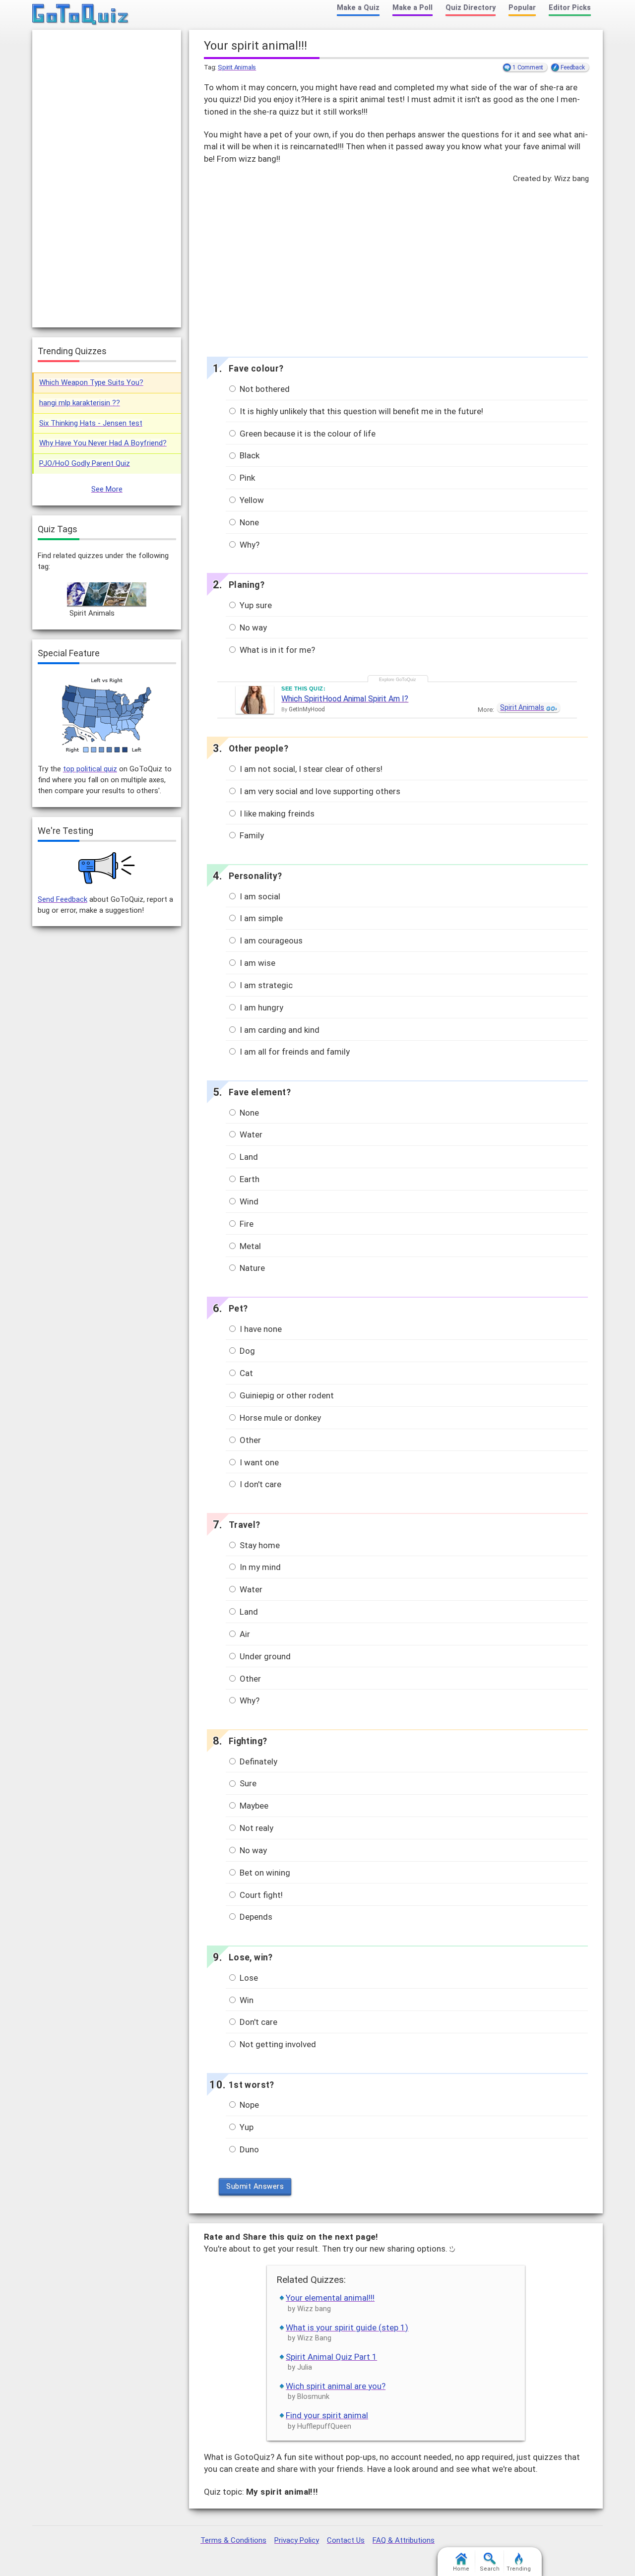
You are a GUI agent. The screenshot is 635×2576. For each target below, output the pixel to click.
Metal (249, 1246)
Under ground (264, 1656)
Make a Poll (413, 8)
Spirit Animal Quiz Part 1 (331, 2357)
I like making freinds (276, 814)
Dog (246, 1351)
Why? (249, 545)
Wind (248, 1201)
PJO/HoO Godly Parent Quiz (85, 463)
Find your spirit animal (327, 2415)
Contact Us (346, 2540)
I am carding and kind (279, 1030)
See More (107, 489)
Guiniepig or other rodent (286, 1395)
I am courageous (270, 941)
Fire (246, 1224)
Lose (248, 1978)
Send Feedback (63, 899)
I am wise (256, 963)
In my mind (259, 1567)
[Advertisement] (396, 267)
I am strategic (265, 985)
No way (252, 628)
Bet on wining (264, 1873)
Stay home (259, 1545)
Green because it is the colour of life (307, 434)
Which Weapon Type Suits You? (91, 382)
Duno (248, 2149)
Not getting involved (277, 2044)
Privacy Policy (297, 2540)
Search (490, 2569)
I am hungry (260, 1007)
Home (461, 2569)
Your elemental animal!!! (330, 2298)
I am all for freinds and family (294, 1052)
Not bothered (264, 389)
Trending (519, 2569)
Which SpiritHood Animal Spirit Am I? (345, 699)
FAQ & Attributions (404, 2540)
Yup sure (255, 605)
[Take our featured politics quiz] (107, 716)
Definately (257, 1761)
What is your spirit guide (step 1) (347, 2327)
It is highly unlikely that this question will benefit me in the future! (360, 411)
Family (251, 835)
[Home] (81, 15)
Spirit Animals (237, 67)
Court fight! (260, 1895)
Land (248, 1157)
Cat (245, 1373)
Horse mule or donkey (279, 1418)
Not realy (255, 1828)
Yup (246, 2127)
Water (250, 1134)
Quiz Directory (471, 8)
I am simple (260, 918)
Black (249, 455)
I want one (258, 1462)
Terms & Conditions (233, 2540)
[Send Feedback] (107, 868)
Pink (246, 478)
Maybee (253, 1806)
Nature (251, 1268)
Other (249, 1440)
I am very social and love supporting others (319, 791)
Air (244, 1634)
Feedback (572, 67)
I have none (260, 1329)
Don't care (257, 2022)
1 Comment (528, 67)
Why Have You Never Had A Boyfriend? (103, 443)
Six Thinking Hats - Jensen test (91, 423)
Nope (248, 2105)
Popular (522, 8)
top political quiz (90, 769)
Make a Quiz (358, 8)
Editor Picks (570, 8)
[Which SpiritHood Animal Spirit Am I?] (255, 700)
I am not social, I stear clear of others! (310, 769)
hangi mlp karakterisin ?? (80, 403)
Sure (247, 1783)
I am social (259, 896)
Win (246, 2000)
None (248, 522)
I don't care (259, 1484)
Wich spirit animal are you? (336, 2386)
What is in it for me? (276, 650)
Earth (249, 1179)
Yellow (251, 500)
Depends (255, 1917)
